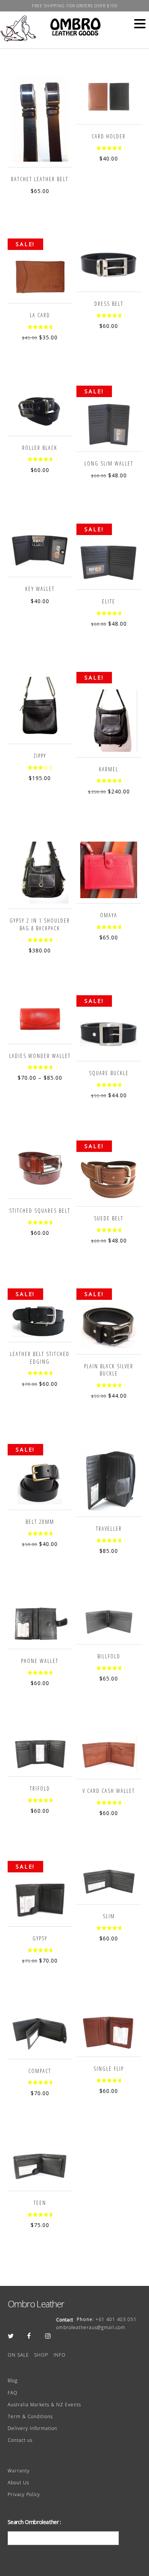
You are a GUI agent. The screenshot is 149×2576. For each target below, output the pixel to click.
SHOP (41, 2355)
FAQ (13, 2393)
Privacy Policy (24, 2494)
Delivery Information (32, 2428)
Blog (13, 2381)
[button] (140, 24)
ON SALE (18, 2355)
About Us (18, 2483)
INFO (60, 2355)
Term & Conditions (30, 2416)
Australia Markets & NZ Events (44, 2405)
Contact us (20, 2440)
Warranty (19, 2471)
